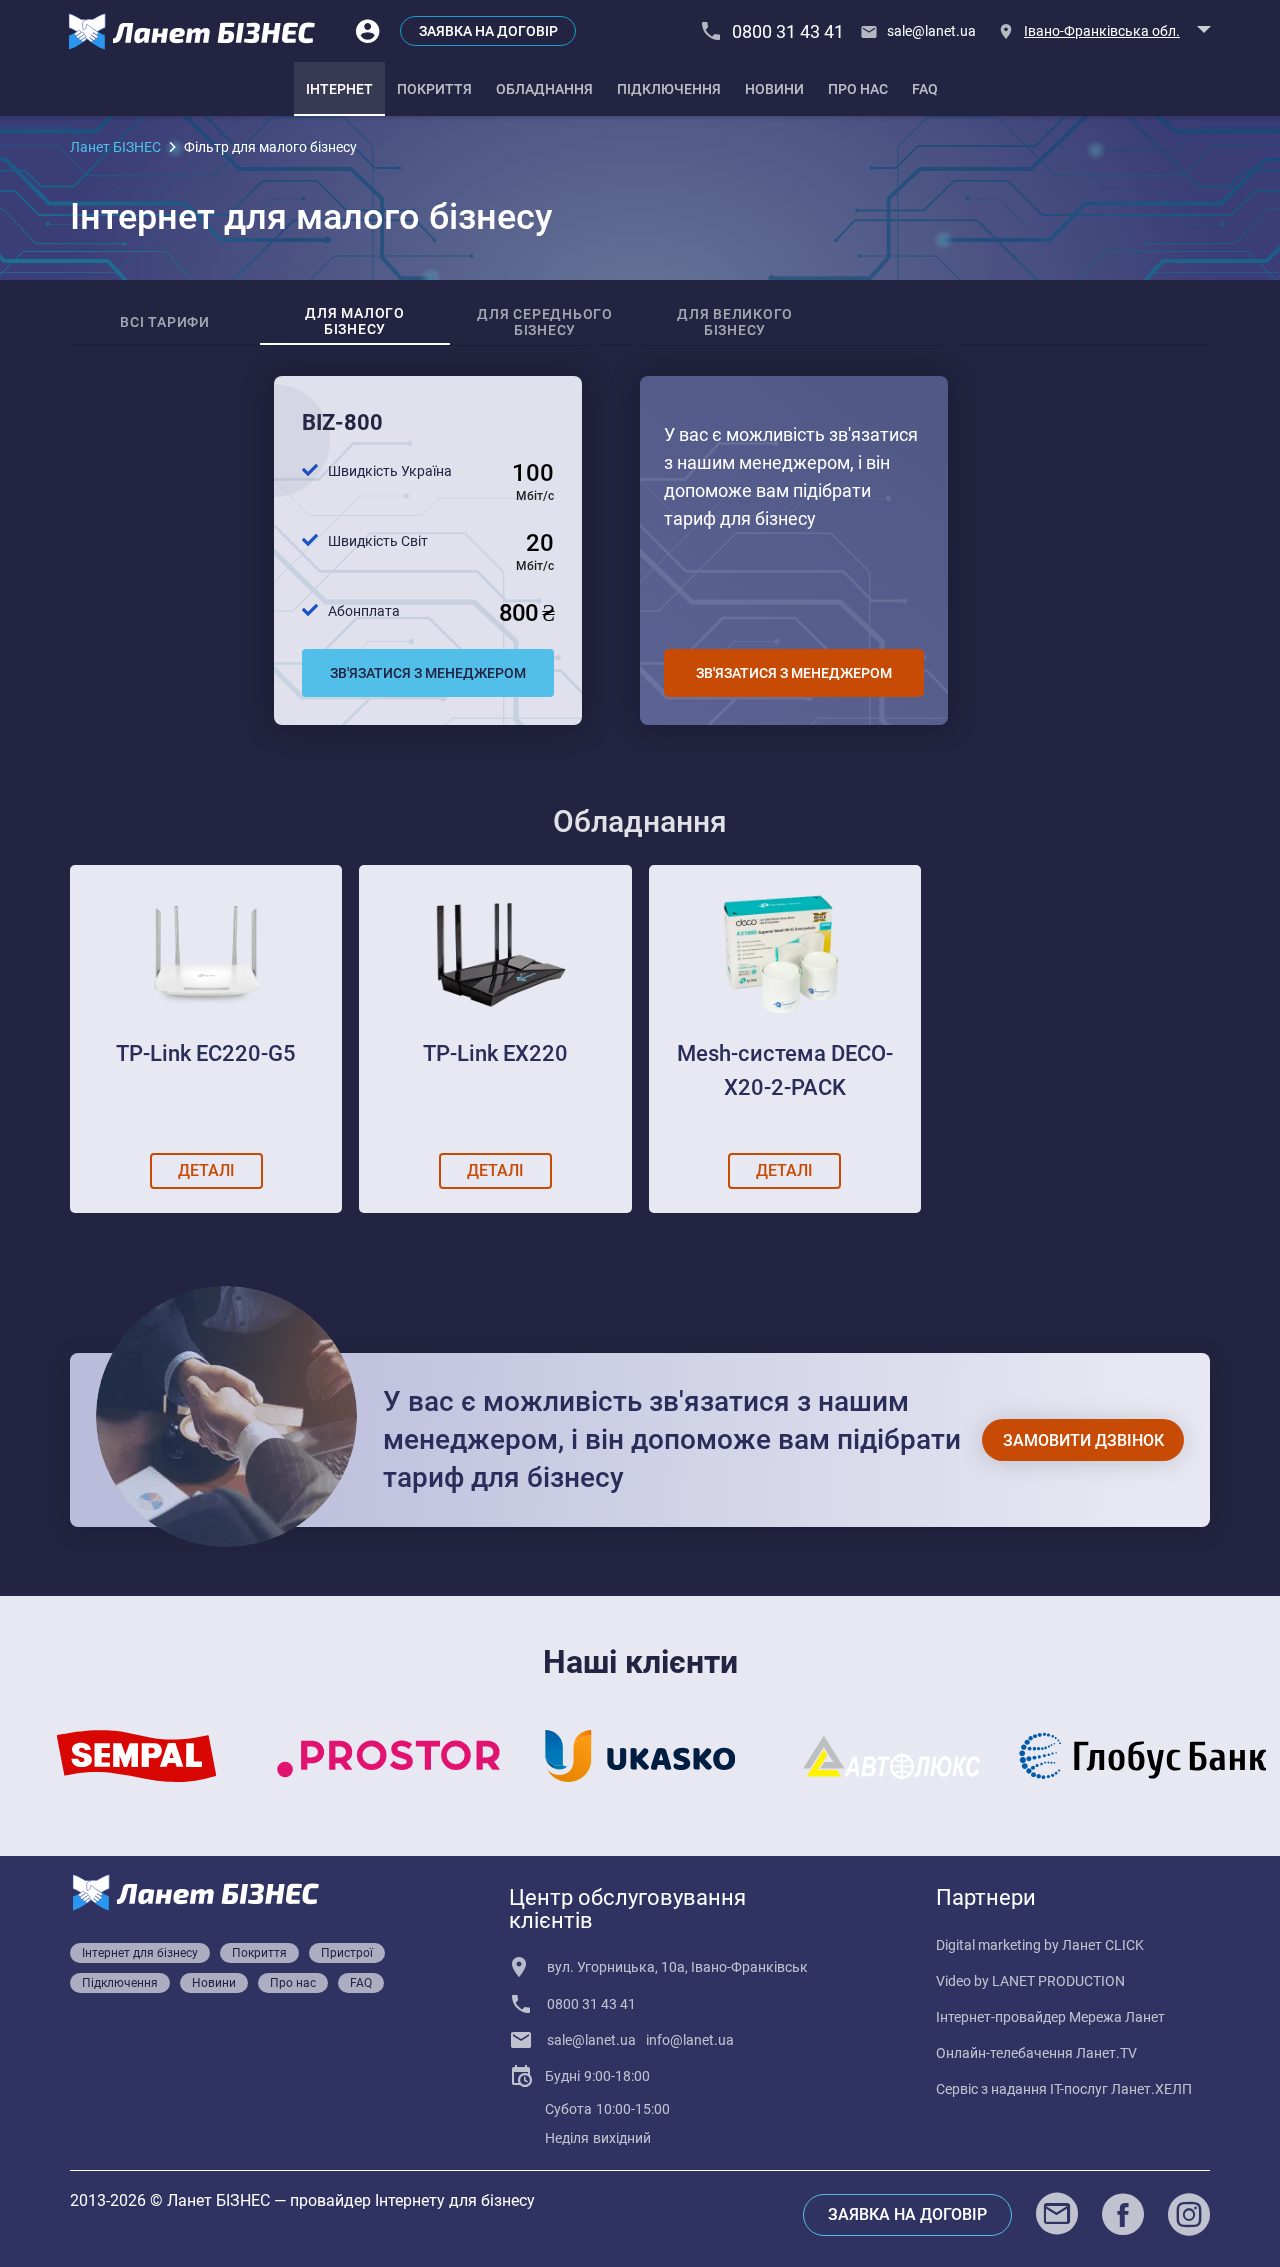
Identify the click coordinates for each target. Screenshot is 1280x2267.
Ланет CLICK (1103, 1945)
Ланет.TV (1106, 2053)
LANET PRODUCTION (1058, 1981)
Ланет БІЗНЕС (115, 147)
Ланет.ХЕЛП (1151, 2089)
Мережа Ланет (1117, 2017)
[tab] (339, 89)
